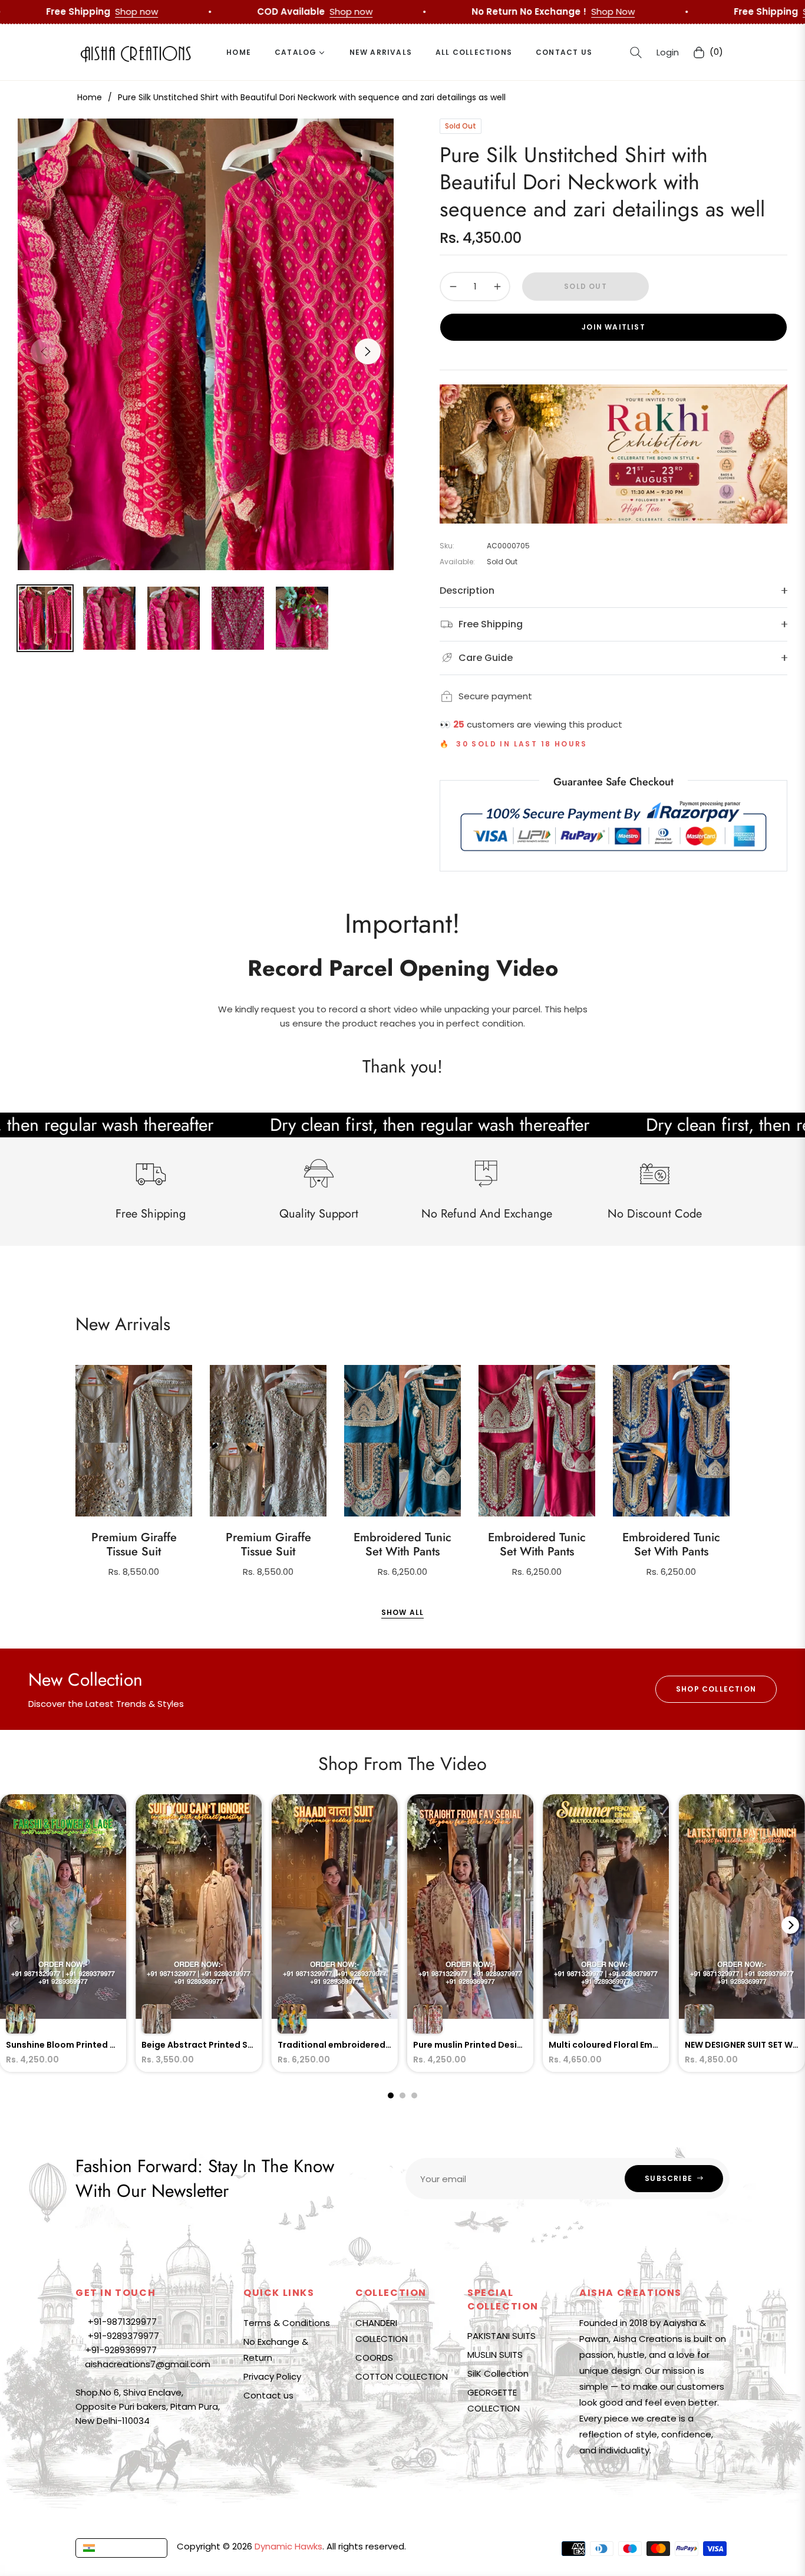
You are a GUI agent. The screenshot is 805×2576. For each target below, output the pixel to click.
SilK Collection (498, 2373)
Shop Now (277, 11)
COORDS (374, 2358)
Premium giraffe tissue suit (134, 1545)
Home (90, 97)
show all (403, 1612)
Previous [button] (44, 351)
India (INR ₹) (124, 2548)
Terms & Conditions (287, 2323)
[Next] (790, 1925)
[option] (206, 344)
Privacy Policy (272, 2376)
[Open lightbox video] (63, 1933)
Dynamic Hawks (288, 2546)
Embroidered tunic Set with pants (402, 1545)
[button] (636, 52)
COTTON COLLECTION (402, 2376)
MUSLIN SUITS (495, 2355)
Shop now (488, 11)
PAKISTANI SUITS (502, 2336)
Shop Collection (716, 1689)
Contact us (268, 2395)
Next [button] (368, 351)
